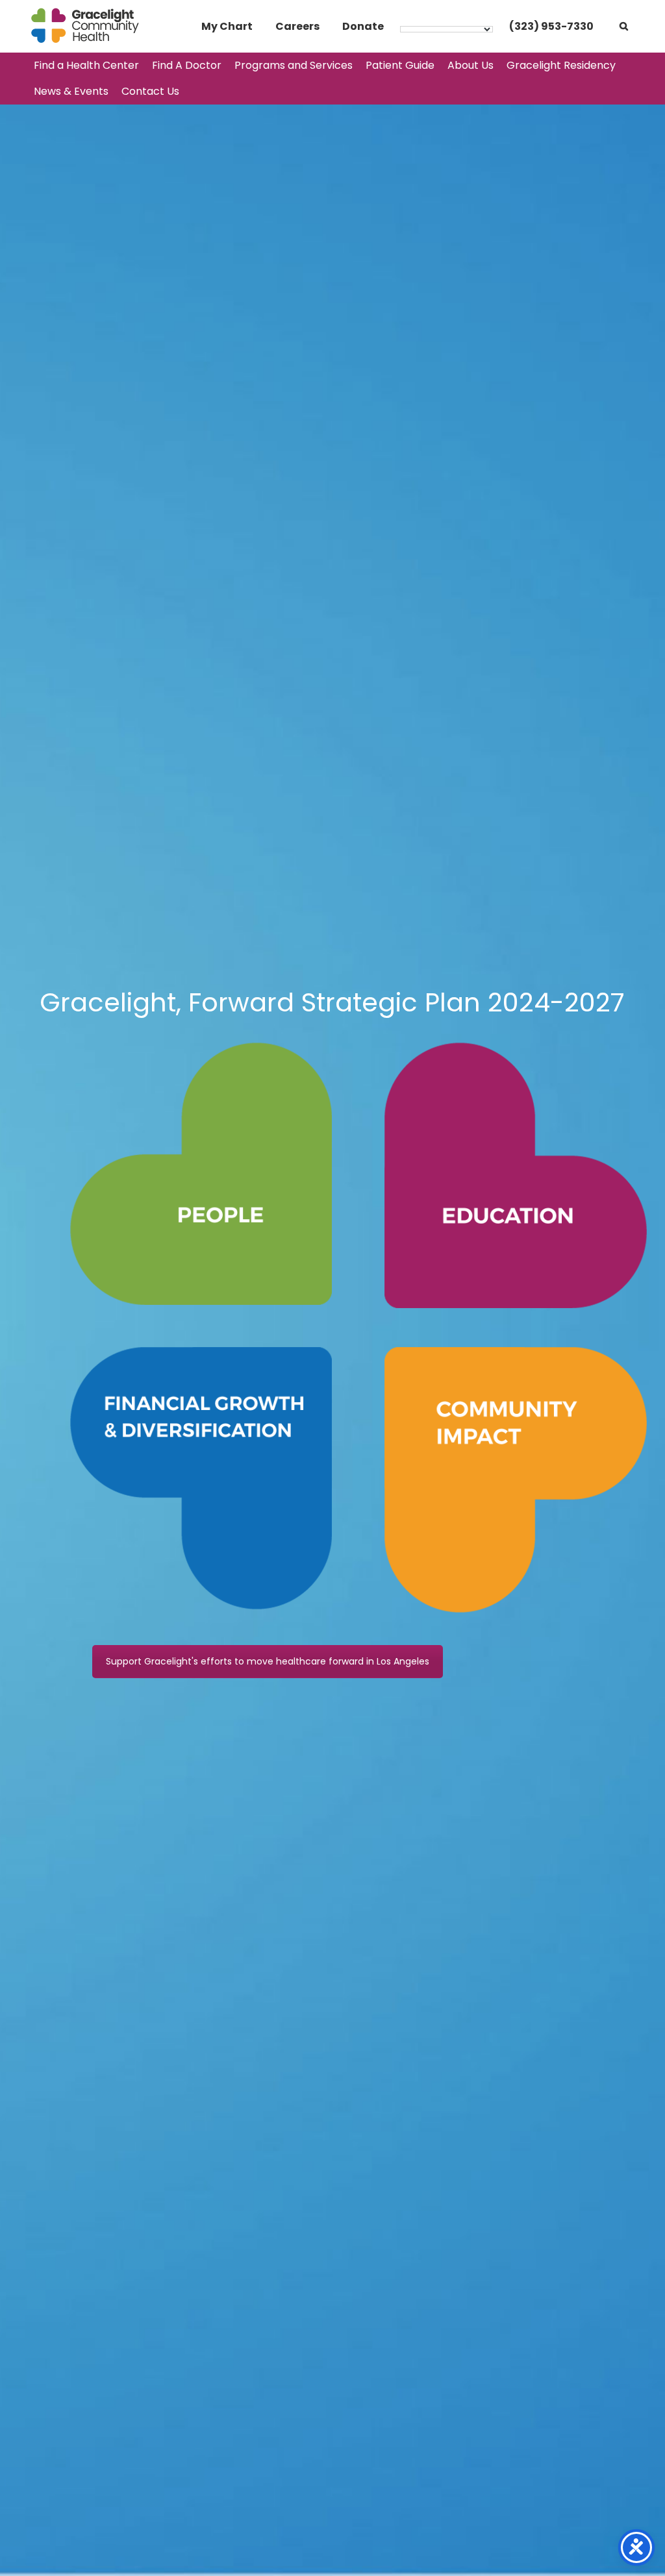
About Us (471, 65)
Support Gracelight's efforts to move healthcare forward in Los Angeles (268, 1661)
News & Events (71, 91)
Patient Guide (400, 65)
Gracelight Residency (561, 65)
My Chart (227, 26)
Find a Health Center (86, 65)
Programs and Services (294, 65)
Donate (363, 26)
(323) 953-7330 (551, 26)
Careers (297, 26)
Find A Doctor (187, 65)
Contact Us (150, 91)
